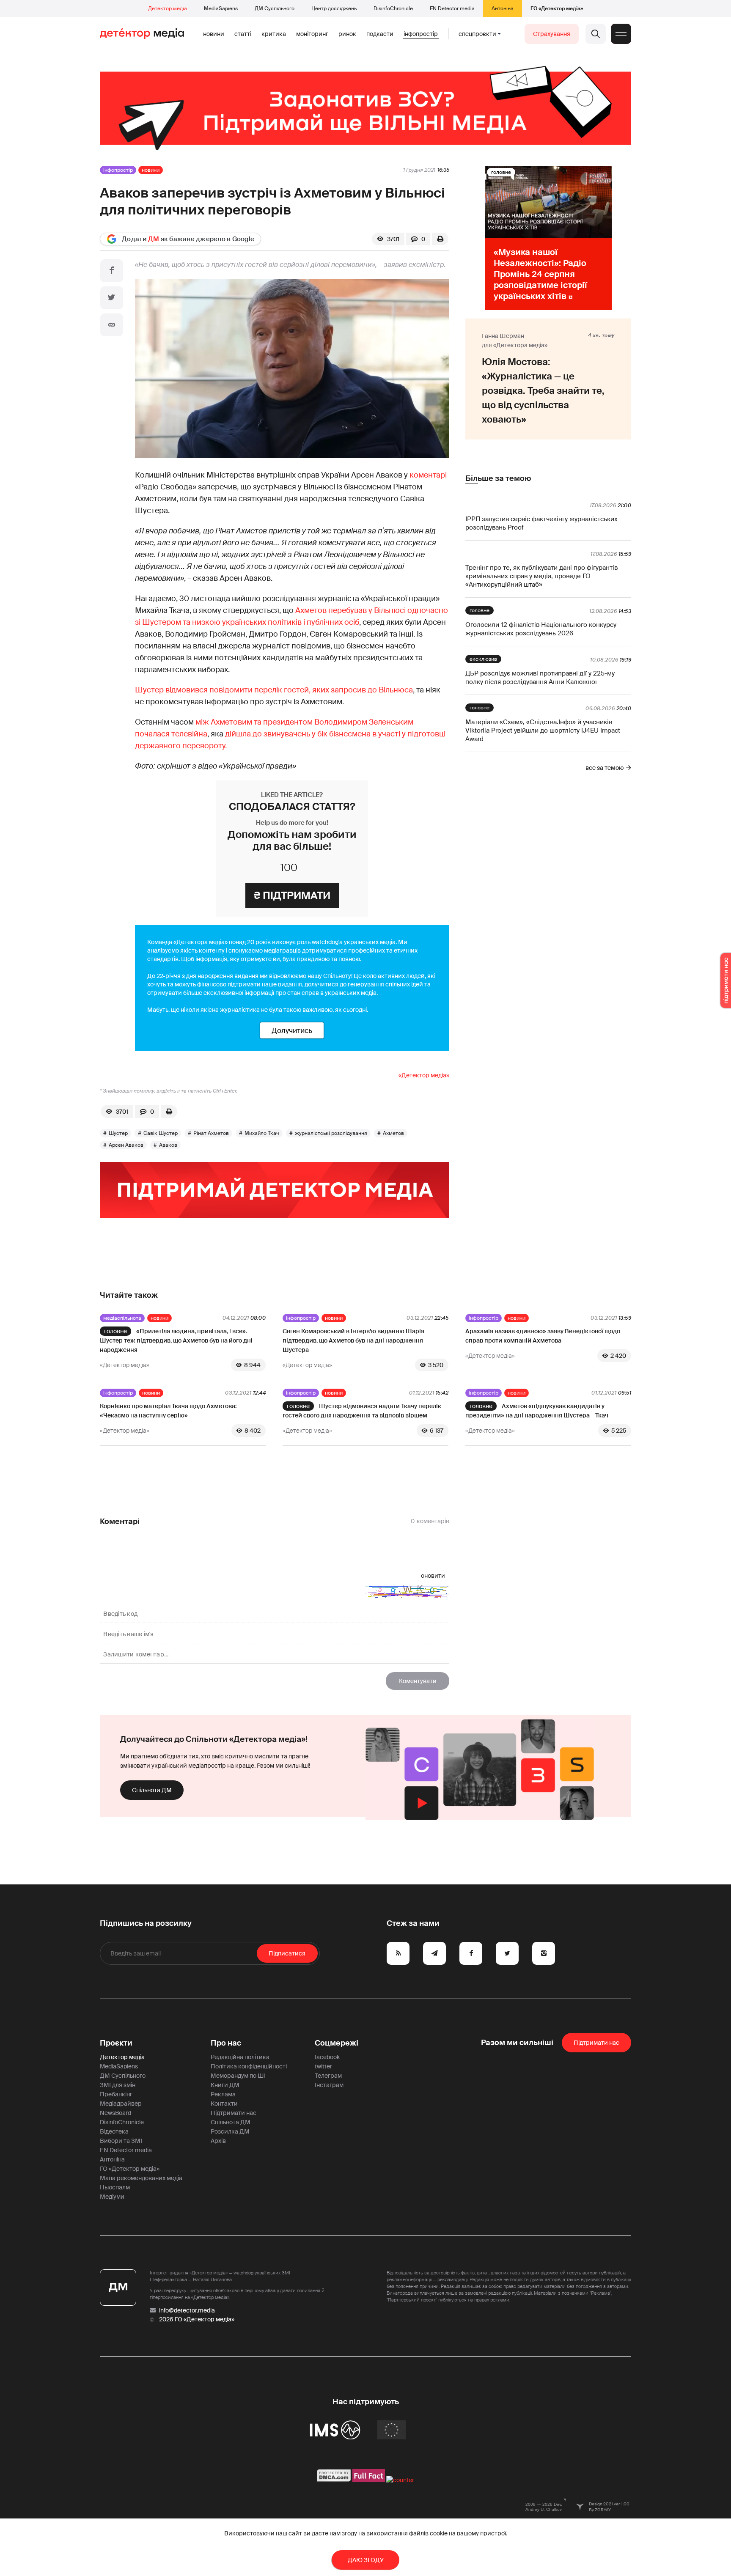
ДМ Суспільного (275, 8)
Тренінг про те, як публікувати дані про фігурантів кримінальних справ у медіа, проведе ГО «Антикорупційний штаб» (541, 576)
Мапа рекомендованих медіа (141, 2178)
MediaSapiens (221, 8)
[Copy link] (112, 325)
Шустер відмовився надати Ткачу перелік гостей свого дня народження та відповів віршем (362, 1411)
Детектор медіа (168, 8)
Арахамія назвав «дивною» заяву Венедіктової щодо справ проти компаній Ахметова (543, 1336)
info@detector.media (187, 2310)
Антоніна (503, 8)
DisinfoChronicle (393, 8)
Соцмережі (337, 2043)
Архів (218, 2141)
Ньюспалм (115, 2187)
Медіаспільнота (122, 1318)
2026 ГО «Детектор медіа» (197, 2319)
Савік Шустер (161, 1133)
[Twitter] (112, 298)
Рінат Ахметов (211, 1133)
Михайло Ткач (262, 1133)
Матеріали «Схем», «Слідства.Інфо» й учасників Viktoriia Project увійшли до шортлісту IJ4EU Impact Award (543, 731)
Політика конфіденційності (249, 2066)
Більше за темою (498, 478)
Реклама (223, 2094)
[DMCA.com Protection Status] (334, 2480)
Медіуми (112, 2197)
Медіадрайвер (121, 2104)
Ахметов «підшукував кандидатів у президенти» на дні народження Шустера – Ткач (537, 1411)
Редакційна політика (240, 2057)
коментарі (428, 475)
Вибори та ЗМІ (121, 2141)
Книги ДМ (225, 2085)
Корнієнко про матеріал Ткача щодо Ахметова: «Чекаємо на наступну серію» (168, 1411)
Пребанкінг (116, 2094)
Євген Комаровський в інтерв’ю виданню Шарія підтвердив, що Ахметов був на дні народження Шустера (353, 1340)
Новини (214, 34)
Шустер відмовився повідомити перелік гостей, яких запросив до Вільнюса (274, 690)
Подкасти (380, 34)
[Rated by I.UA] (400, 2480)
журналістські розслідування (331, 1133)
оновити (433, 1576)
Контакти (224, 2104)
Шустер (118, 1133)
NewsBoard (115, 2113)
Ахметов (393, 1133)
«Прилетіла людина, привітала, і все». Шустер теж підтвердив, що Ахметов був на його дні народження (176, 1340)
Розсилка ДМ (230, 2131)
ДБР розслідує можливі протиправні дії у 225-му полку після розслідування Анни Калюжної (540, 678)
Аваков (168, 1145)
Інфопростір (421, 34)
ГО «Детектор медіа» (557, 8)
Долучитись (292, 1030)
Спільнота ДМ (152, 1790)
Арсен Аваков (126, 1145)
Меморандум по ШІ (238, 2076)
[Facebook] (112, 271)
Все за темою (605, 768)
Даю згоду (366, 2560)
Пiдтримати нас (596, 2043)
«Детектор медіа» (424, 1075)
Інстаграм (329, 2085)
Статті (243, 34)
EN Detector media (452, 8)
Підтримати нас (234, 2113)
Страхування (552, 34)
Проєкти (116, 2043)
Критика (274, 34)
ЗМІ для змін (118, 2085)
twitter (323, 2066)
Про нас (226, 2043)
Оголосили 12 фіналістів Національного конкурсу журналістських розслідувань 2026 (541, 629)
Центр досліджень (334, 8)
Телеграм (328, 2076)
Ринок (347, 34)
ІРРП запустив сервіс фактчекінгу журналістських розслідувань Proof (541, 523)
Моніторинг (312, 34)
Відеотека (114, 2131)
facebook (327, 2057)
